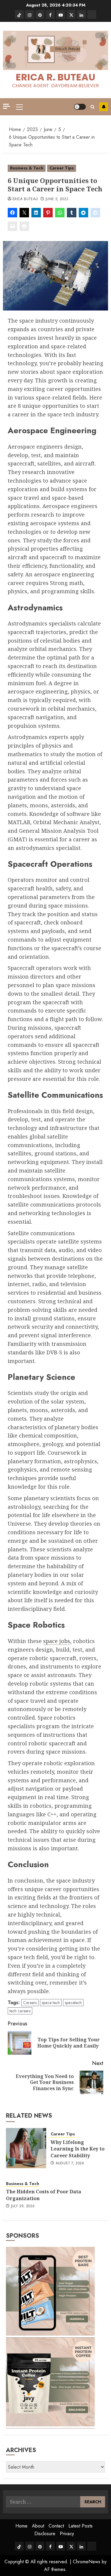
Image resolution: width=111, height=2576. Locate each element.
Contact (56, 2526)
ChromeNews (87, 2562)
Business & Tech (27, 168)
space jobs (57, 1641)
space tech (51, 2003)
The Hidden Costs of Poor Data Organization (44, 2195)
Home (21, 2526)
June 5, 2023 (57, 199)
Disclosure (45, 2534)
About (38, 2526)
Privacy (67, 2534)
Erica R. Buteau (55, 77)
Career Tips (62, 168)
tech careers (20, 2011)
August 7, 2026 (70, 2163)
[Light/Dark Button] (80, 107)
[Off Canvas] (7, 106)
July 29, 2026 (23, 2206)
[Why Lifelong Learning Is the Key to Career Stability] (26, 2148)
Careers (30, 2003)
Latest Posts (81, 2526)
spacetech (73, 2003)
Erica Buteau (25, 199)
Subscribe (104, 107)
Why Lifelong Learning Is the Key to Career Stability (78, 2149)
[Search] (92, 107)
